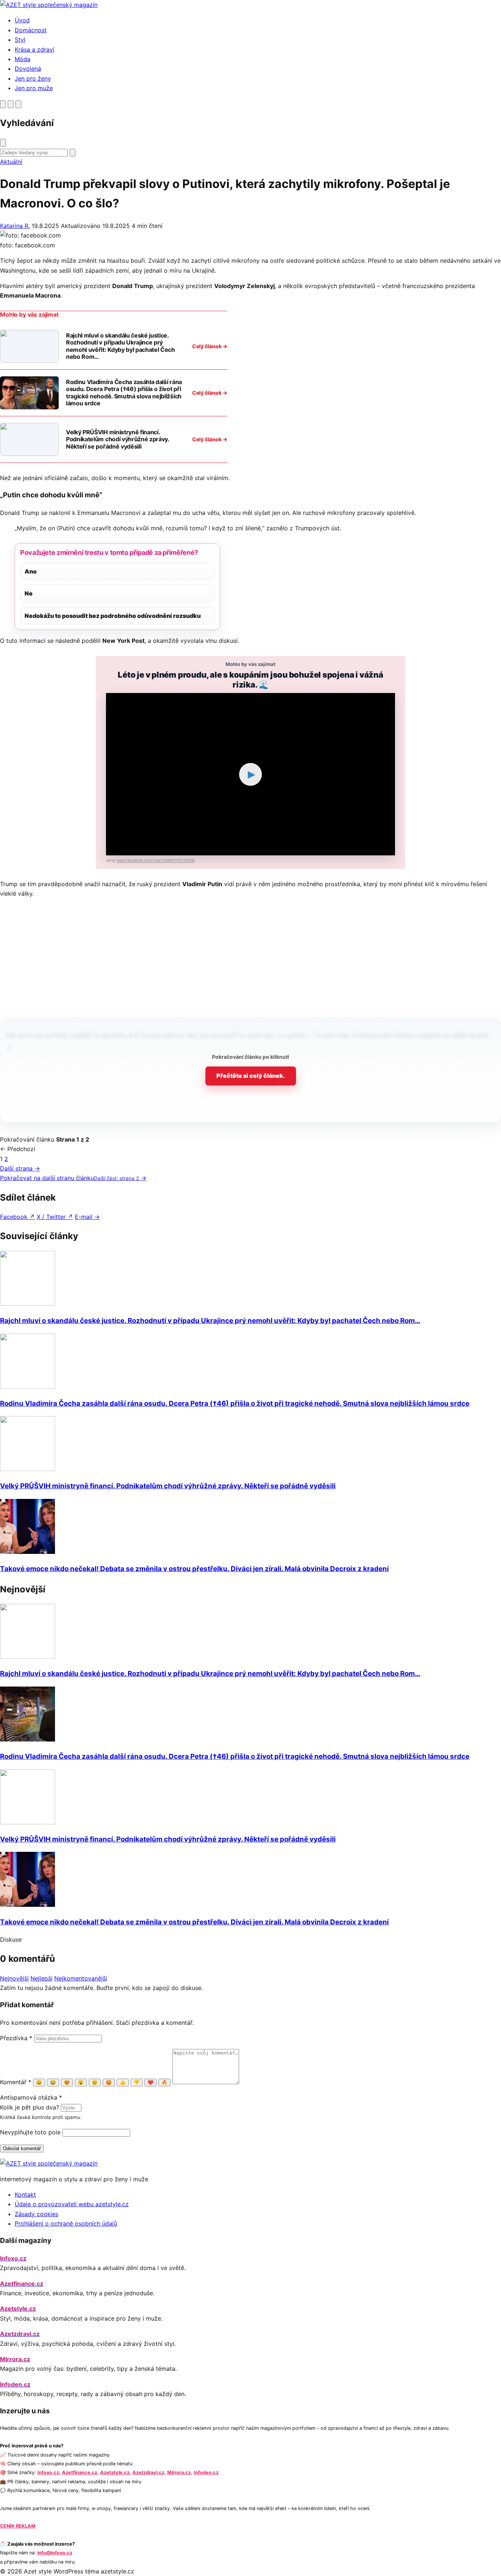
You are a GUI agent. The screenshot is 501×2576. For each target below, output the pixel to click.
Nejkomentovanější (81, 1978)
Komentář (16, 2082)
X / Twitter (55, 1217)
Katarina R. (15, 226)
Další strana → (20, 1168)
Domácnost (31, 30)
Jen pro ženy (33, 78)
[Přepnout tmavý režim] (11, 104)
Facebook (17, 1217)
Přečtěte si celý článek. (251, 1076)
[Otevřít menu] (18, 104)
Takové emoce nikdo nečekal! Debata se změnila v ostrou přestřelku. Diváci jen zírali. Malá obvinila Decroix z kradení (194, 1569)
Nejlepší (41, 1978)
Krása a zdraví (34, 49)
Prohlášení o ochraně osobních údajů (66, 2223)
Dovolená (28, 69)
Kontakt (25, 2194)
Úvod (22, 20)
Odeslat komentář (22, 2148)
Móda (23, 59)
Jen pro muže (34, 88)
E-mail (87, 1217)
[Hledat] (73, 153)
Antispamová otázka (31, 2097)
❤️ (151, 2083)
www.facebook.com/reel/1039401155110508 (156, 860)
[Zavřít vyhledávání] (3, 143)
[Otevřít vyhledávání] (3, 104)
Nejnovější (14, 1978)
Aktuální (11, 162)
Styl (20, 40)
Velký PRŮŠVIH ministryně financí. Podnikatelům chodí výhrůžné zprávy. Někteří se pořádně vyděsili (168, 1486)
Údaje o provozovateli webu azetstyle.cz (72, 2204)
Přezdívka (16, 2038)
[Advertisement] (251, 956)
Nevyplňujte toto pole (30, 2132)
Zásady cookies (36, 2214)
